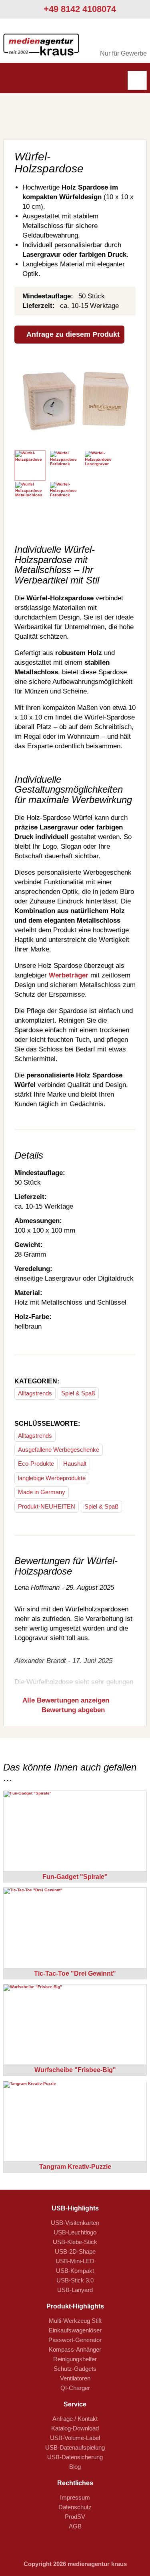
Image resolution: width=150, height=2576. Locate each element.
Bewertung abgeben (72, 1710)
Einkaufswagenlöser (75, 2330)
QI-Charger (75, 2388)
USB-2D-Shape (75, 2251)
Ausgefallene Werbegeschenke (59, 1450)
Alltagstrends (35, 1393)
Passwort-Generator (75, 2340)
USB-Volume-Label (75, 2438)
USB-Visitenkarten (75, 2223)
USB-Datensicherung (75, 2457)
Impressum (75, 2497)
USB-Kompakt (75, 2271)
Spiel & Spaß (78, 1393)
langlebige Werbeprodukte (52, 1478)
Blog (75, 2467)
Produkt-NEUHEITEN (47, 1506)
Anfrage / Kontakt (75, 2419)
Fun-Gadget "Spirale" (75, 1877)
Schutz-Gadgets (75, 2369)
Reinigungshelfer (75, 2359)
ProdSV (75, 2517)
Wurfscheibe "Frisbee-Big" (75, 2070)
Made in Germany (42, 1492)
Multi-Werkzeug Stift (75, 2321)
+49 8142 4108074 (79, 9)
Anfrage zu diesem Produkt (72, 334)
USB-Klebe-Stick (75, 2242)
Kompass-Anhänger (75, 2349)
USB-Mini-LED (75, 2261)
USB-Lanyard (75, 2290)
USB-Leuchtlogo (75, 2232)
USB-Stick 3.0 (75, 2280)
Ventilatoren (75, 2378)
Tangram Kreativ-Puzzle (75, 2167)
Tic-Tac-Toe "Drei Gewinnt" (75, 1973)
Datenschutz (75, 2507)
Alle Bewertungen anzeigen (65, 1700)
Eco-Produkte (36, 1464)
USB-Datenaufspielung (75, 2447)
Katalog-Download (75, 2428)
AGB (75, 2526)
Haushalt (75, 1464)
